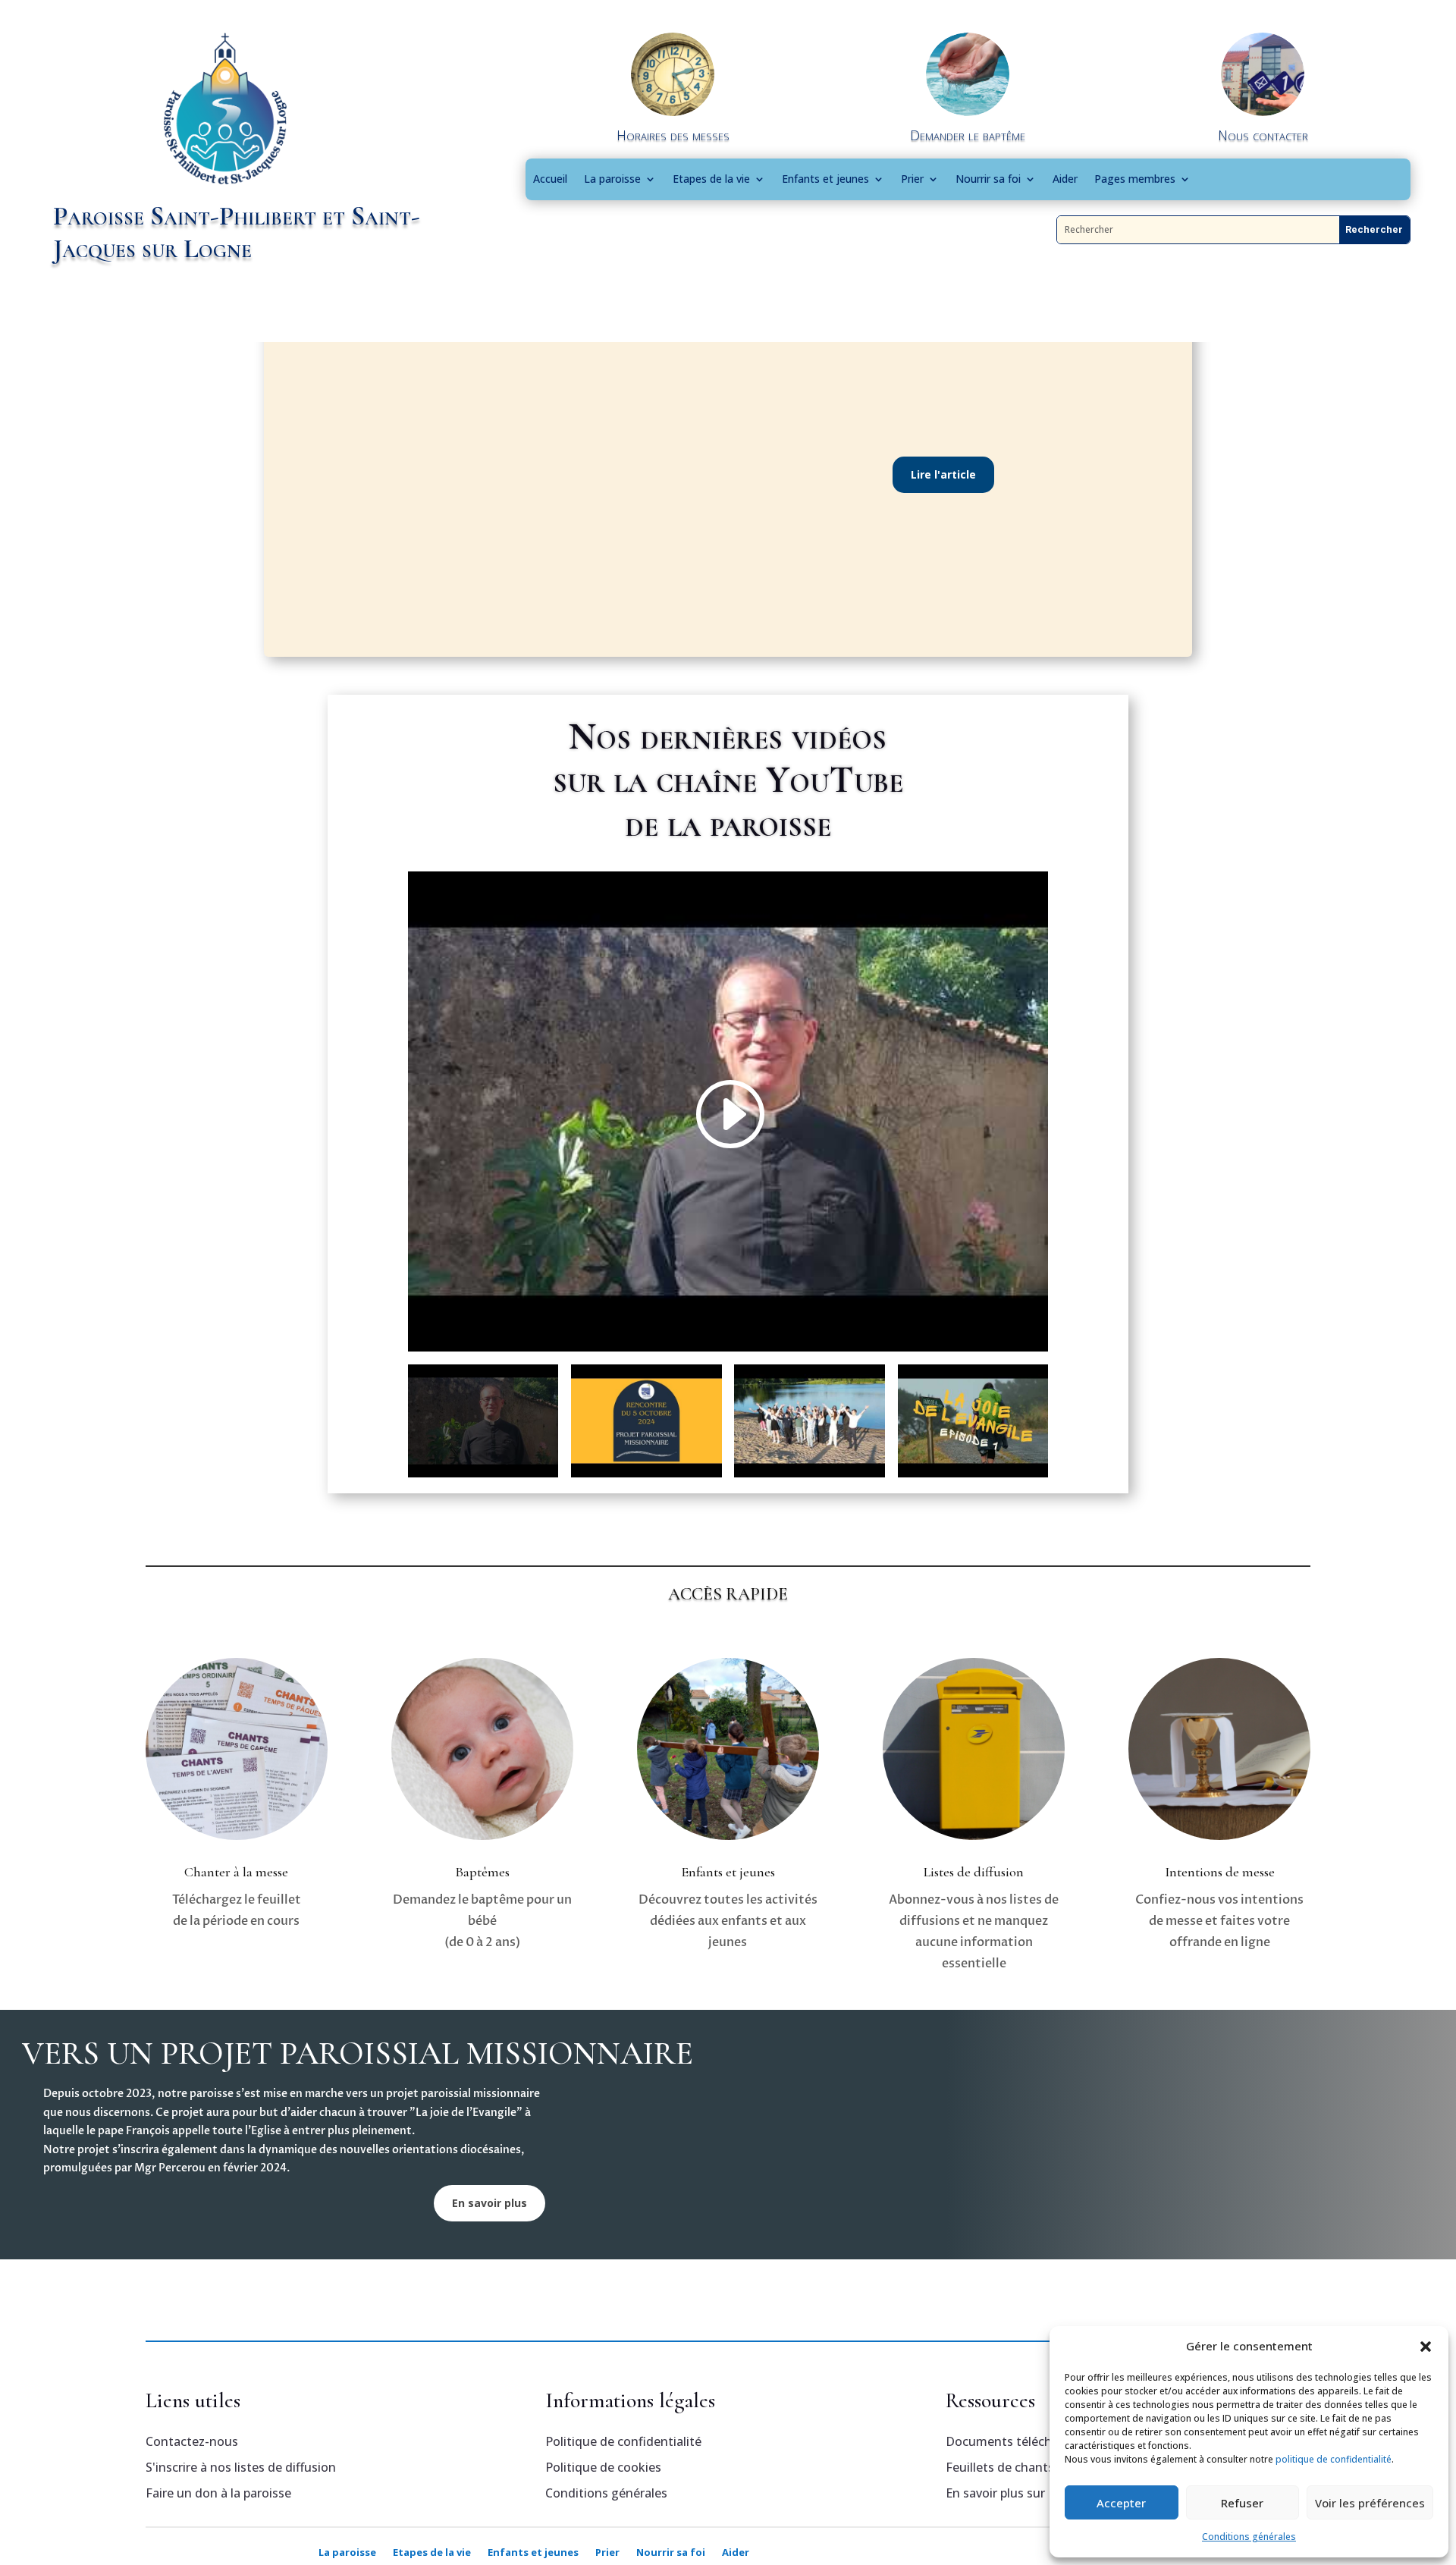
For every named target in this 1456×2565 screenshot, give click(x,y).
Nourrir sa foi (988, 179)
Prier (912, 179)
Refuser (1242, 2503)
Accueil (550, 179)
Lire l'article (943, 474)
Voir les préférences (1370, 2503)
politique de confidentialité (1334, 2459)
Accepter (1121, 2503)
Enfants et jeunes (825, 179)
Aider (1065, 179)
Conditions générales (1249, 2537)
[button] (1426, 2347)
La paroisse (612, 179)
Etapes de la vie (711, 179)
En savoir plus (490, 2203)
